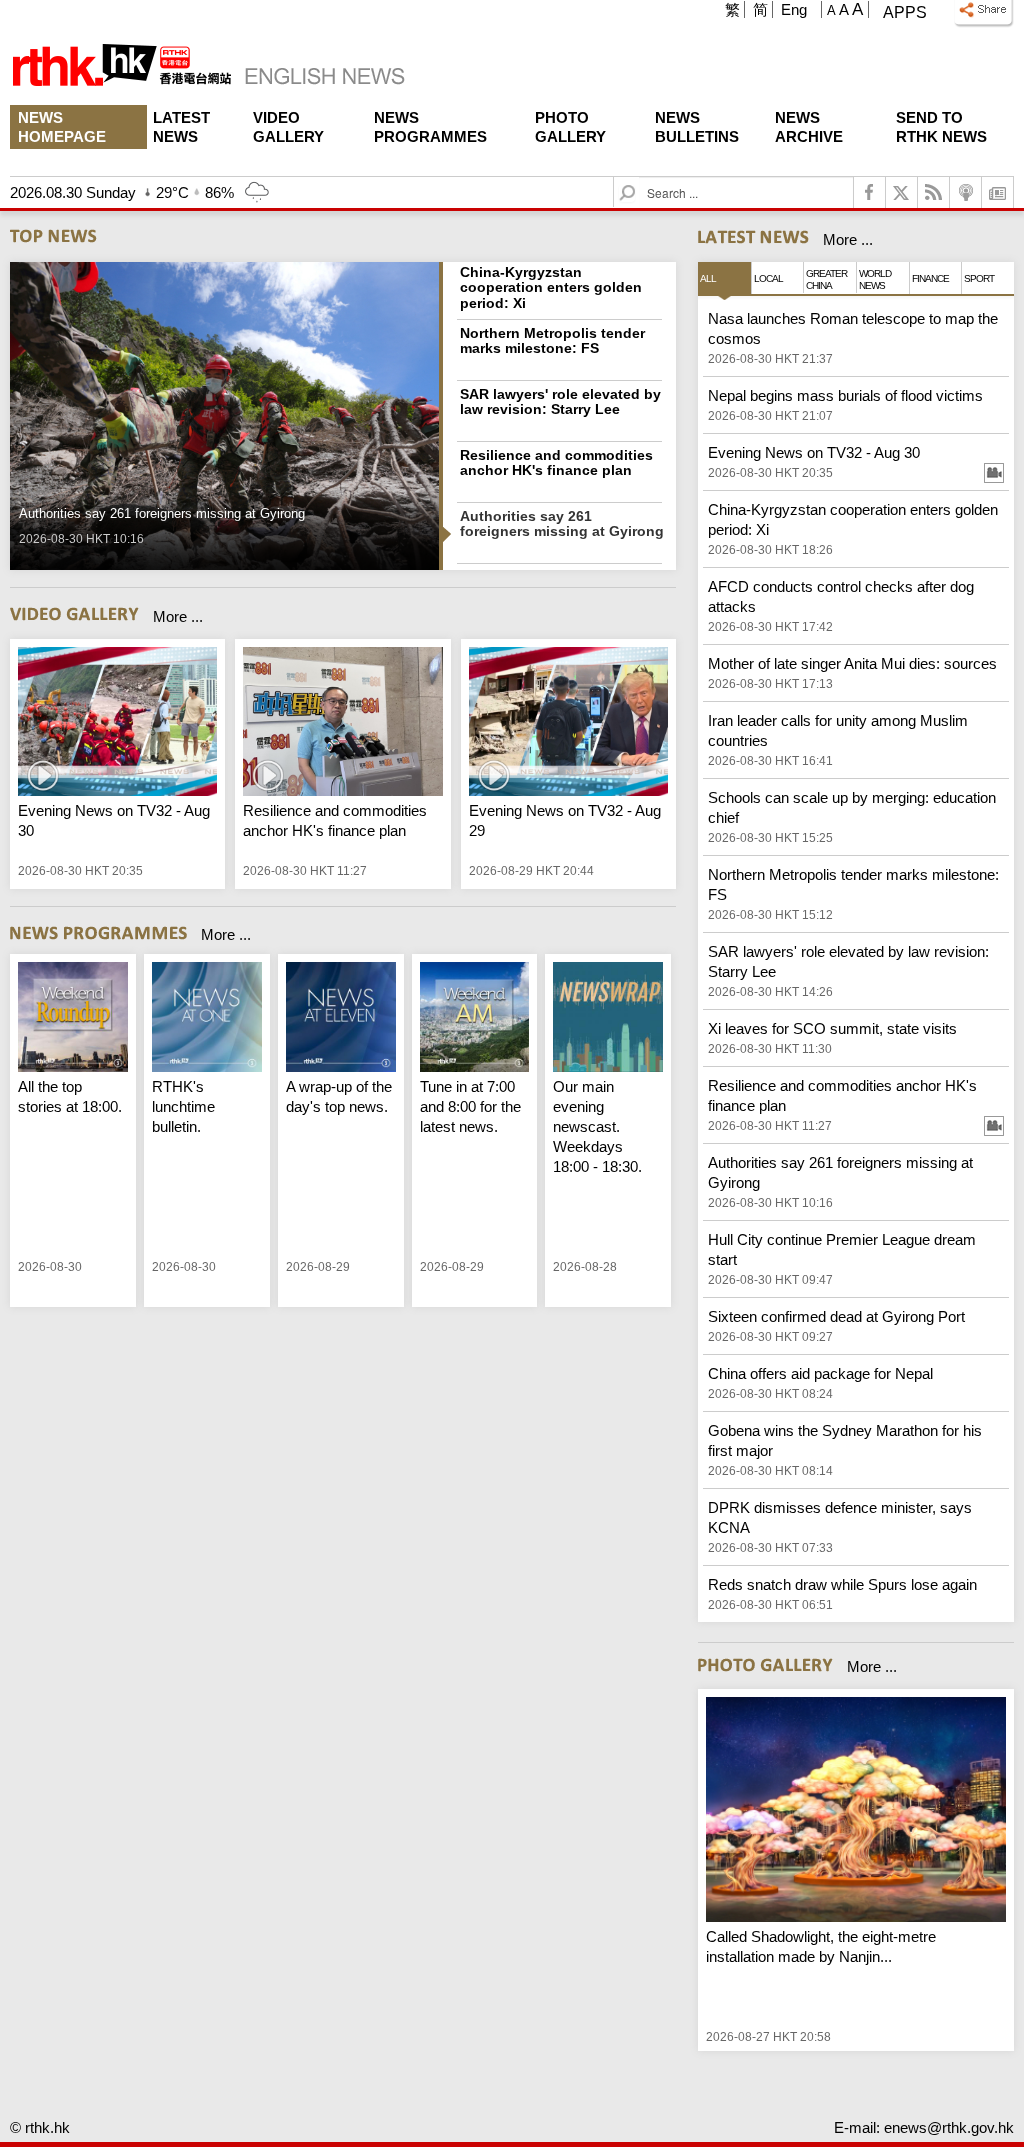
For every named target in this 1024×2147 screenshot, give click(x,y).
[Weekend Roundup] (73, 1019)
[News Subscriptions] (998, 192)
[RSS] (934, 192)
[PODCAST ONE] (966, 192)
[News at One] (207, 1019)
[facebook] (870, 192)
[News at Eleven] (341, 1019)
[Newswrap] (608, 1019)
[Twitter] (902, 192)
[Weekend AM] (475, 1019)
